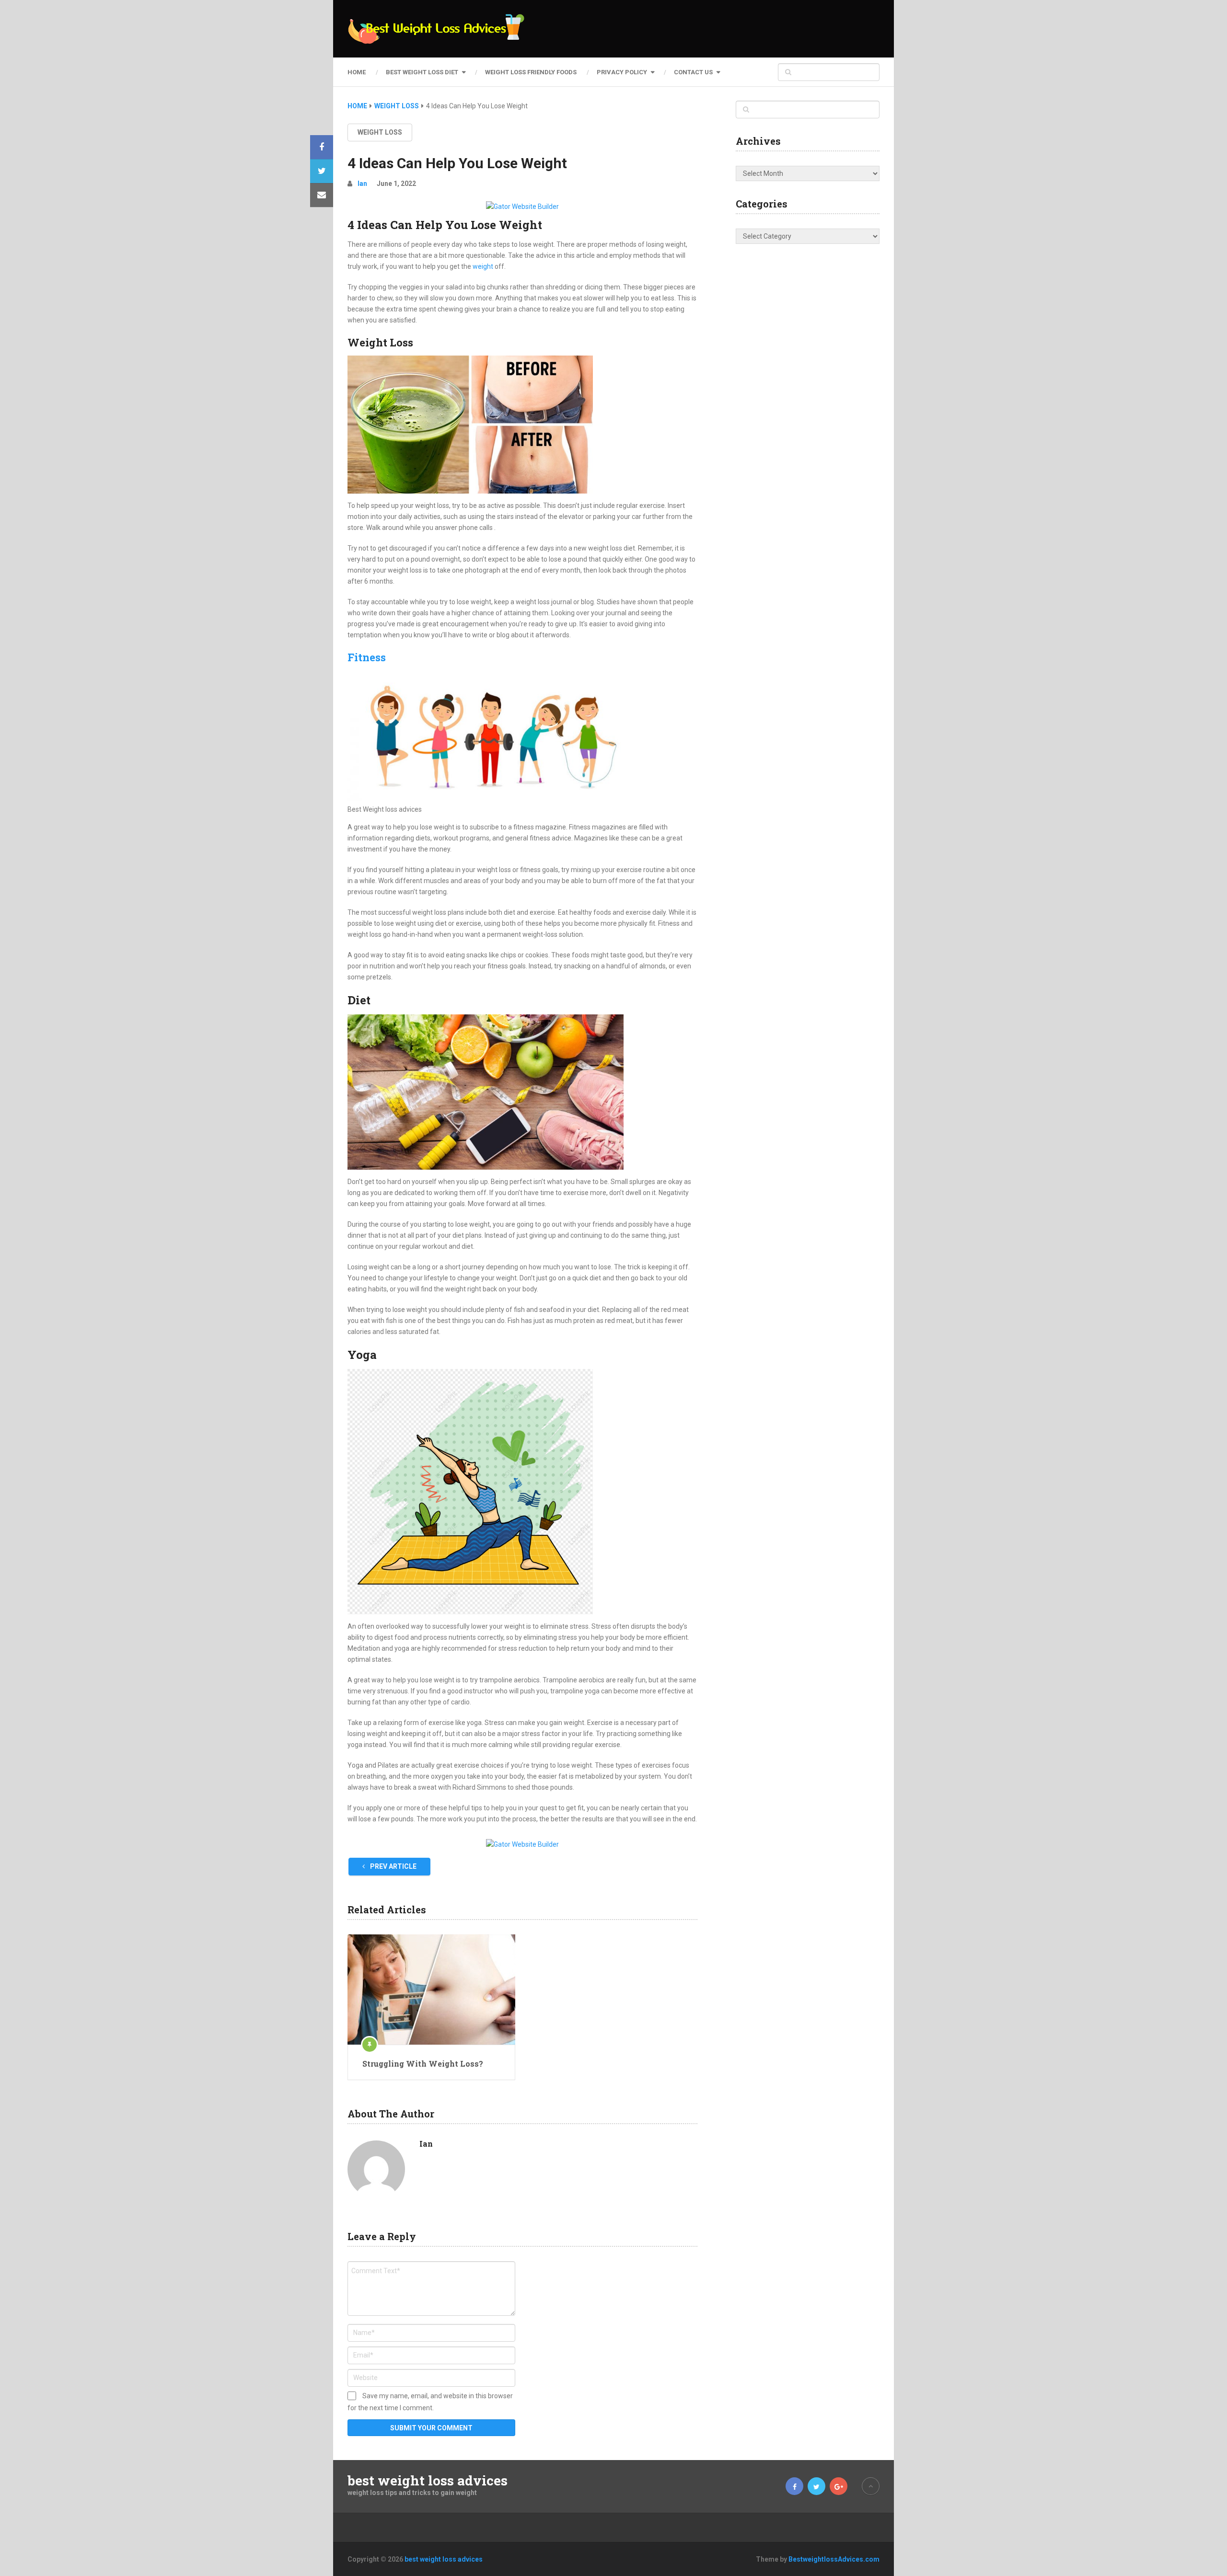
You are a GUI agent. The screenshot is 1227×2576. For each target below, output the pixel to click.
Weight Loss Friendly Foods (531, 72)
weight (484, 266)
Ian (362, 184)
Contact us (693, 72)
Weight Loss (380, 132)
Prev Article (393, 1866)
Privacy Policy (622, 72)
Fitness (367, 657)
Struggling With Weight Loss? (423, 2064)
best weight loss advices (428, 2481)
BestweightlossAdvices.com (834, 2559)
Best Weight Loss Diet (422, 72)
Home (357, 72)
